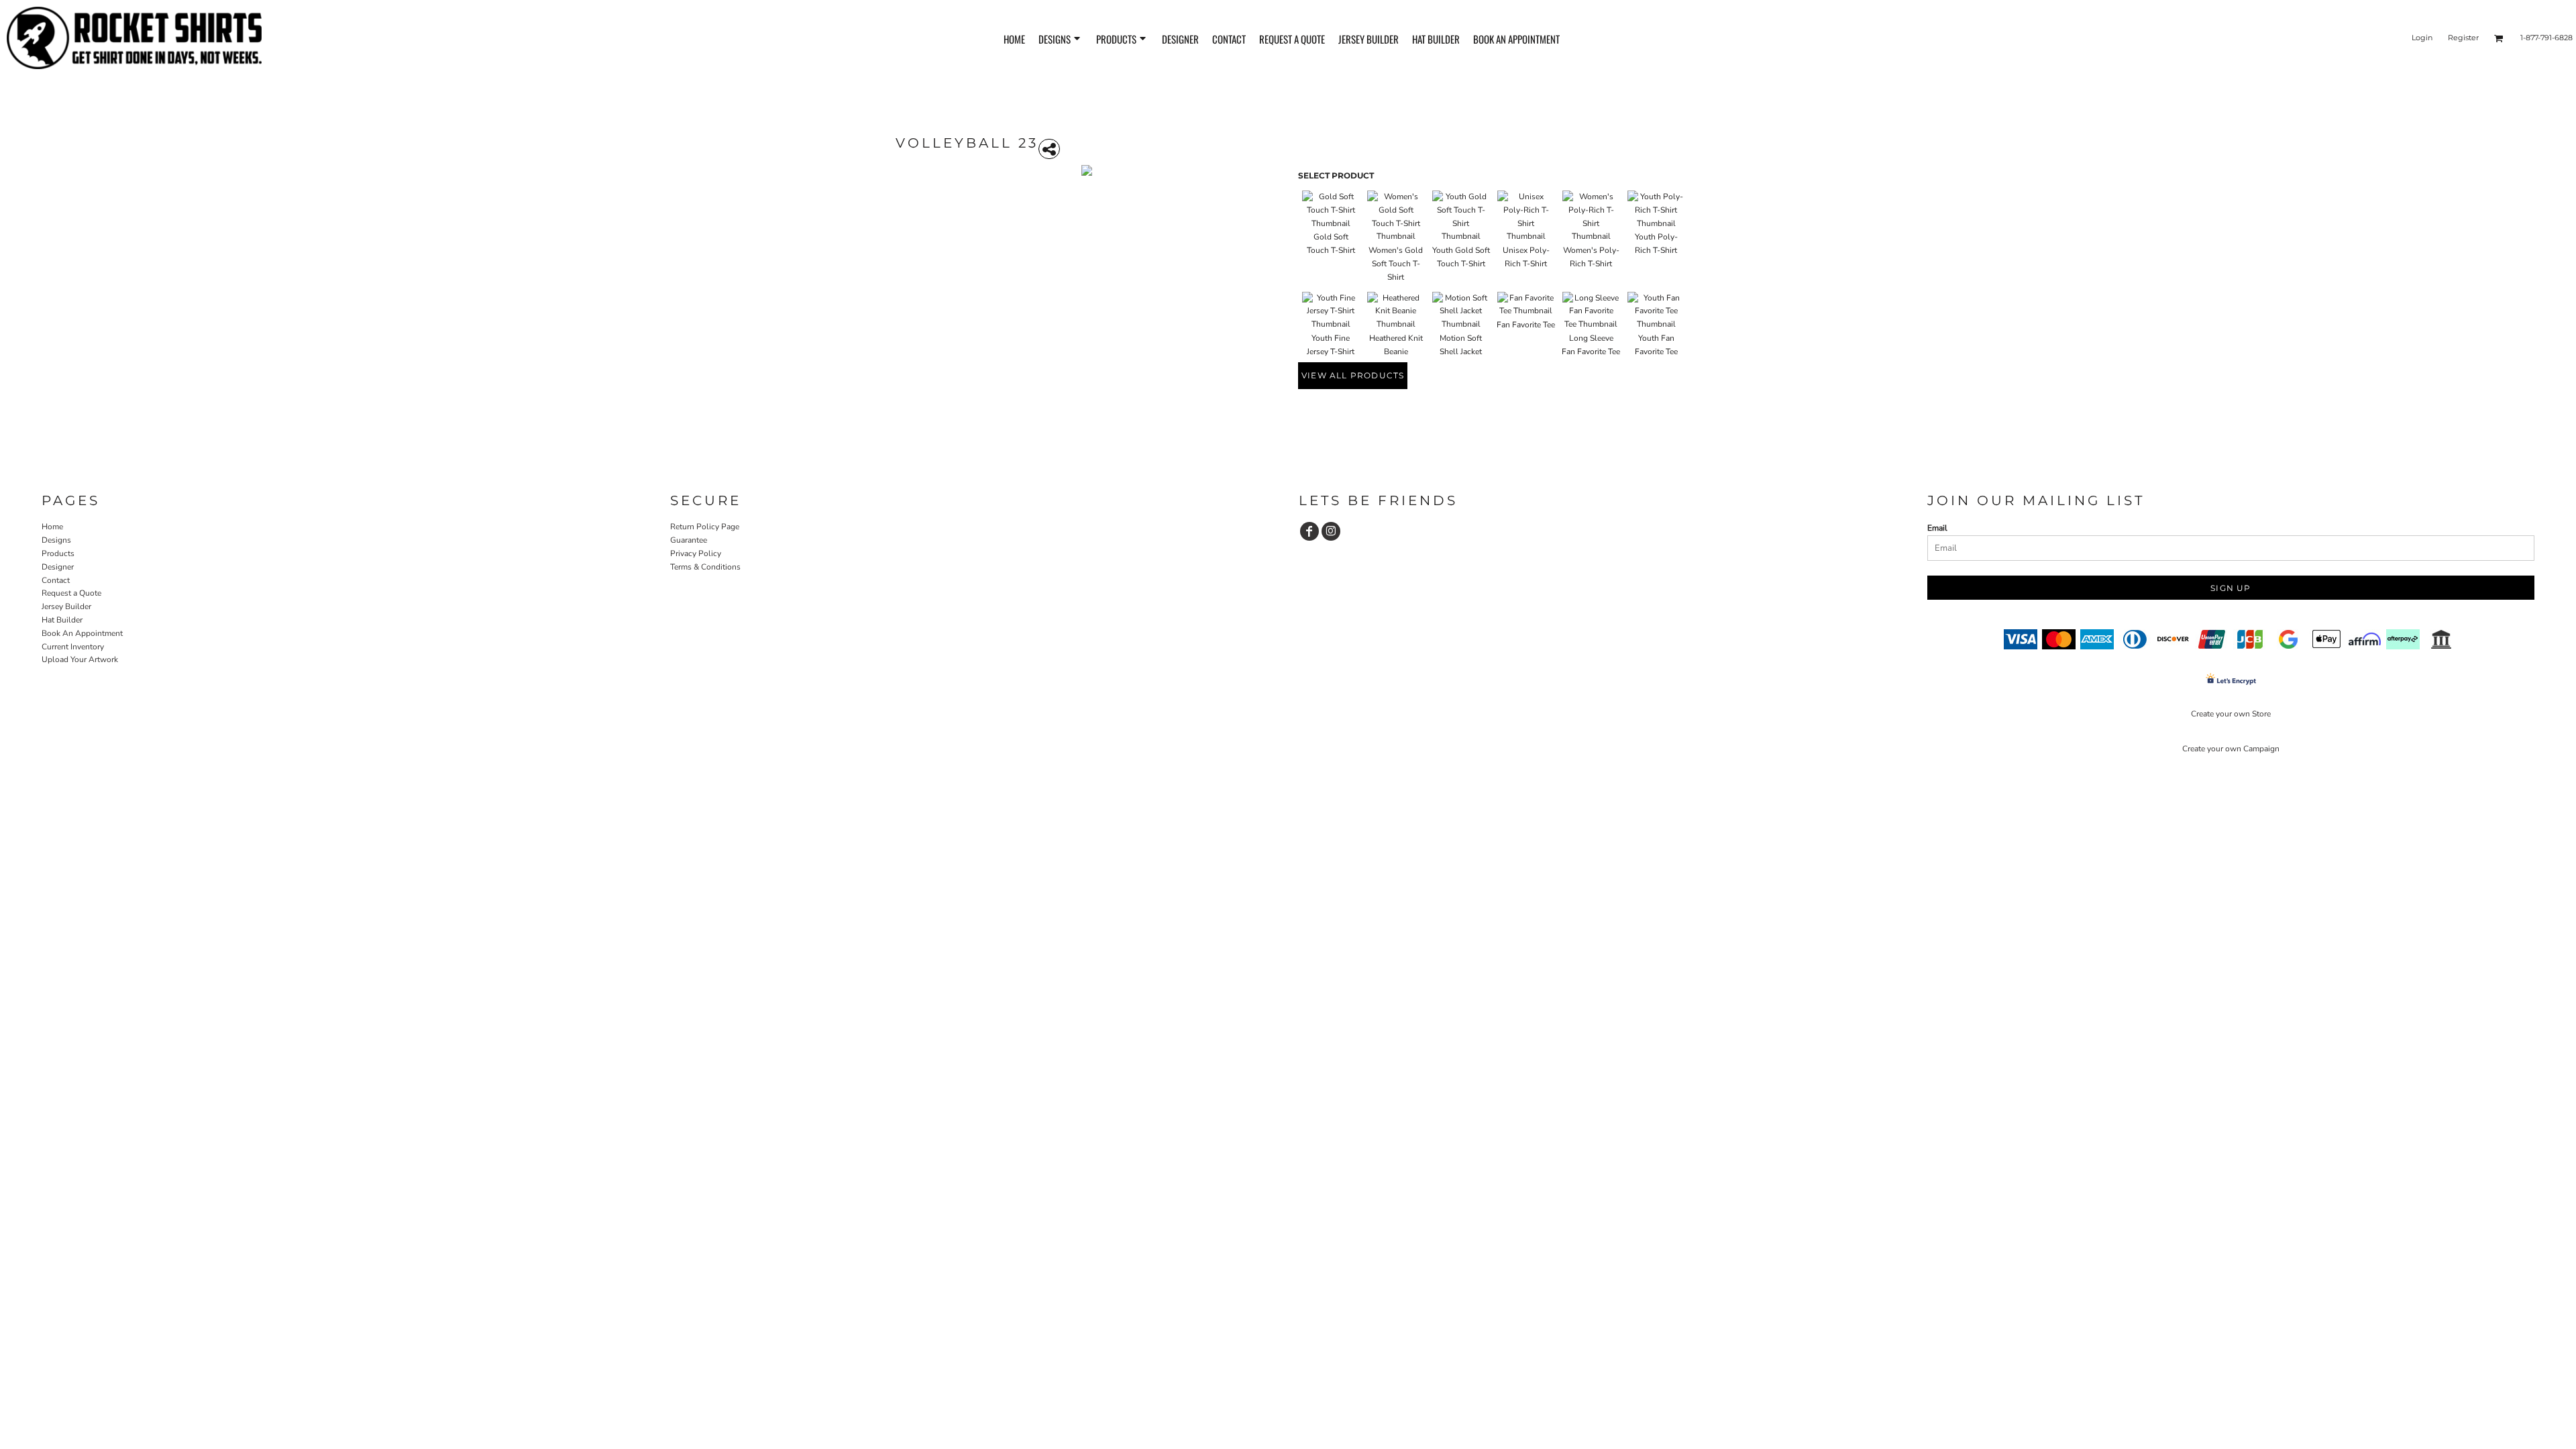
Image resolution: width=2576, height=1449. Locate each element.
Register (2463, 38)
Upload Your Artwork (80, 659)
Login (2422, 38)
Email (1937, 528)
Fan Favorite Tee (1526, 325)
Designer (58, 567)
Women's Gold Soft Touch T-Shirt (1396, 264)
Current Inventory (73, 647)
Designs (56, 540)
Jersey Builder (66, 606)
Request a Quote (71, 593)
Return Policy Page (705, 527)
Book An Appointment (82, 633)
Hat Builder (62, 620)
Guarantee (689, 540)
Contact (56, 580)
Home (52, 527)
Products (58, 553)
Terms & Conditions (705, 567)
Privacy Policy (696, 553)
